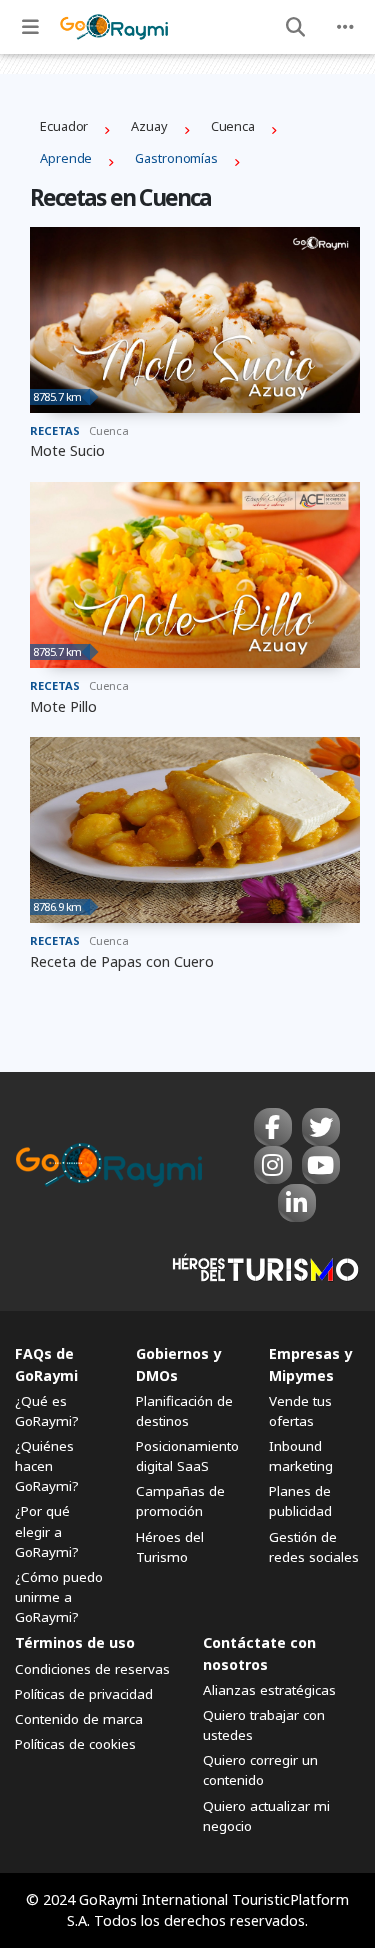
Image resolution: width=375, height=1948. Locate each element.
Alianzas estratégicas (269, 1690)
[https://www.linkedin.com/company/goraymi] (297, 1203)
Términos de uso (75, 1642)
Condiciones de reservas (92, 1669)
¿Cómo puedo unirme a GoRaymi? (59, 1597)
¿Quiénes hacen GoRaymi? (47, 1466)
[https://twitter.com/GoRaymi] (321, 1127)
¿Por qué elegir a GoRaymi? (47, 1531)
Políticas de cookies (75, 1744)
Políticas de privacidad (84, 1694)
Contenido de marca (79, 1719)
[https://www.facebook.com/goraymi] (273, 1127)
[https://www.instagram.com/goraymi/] (273, 1165)
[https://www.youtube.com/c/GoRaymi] (321, 1165)
